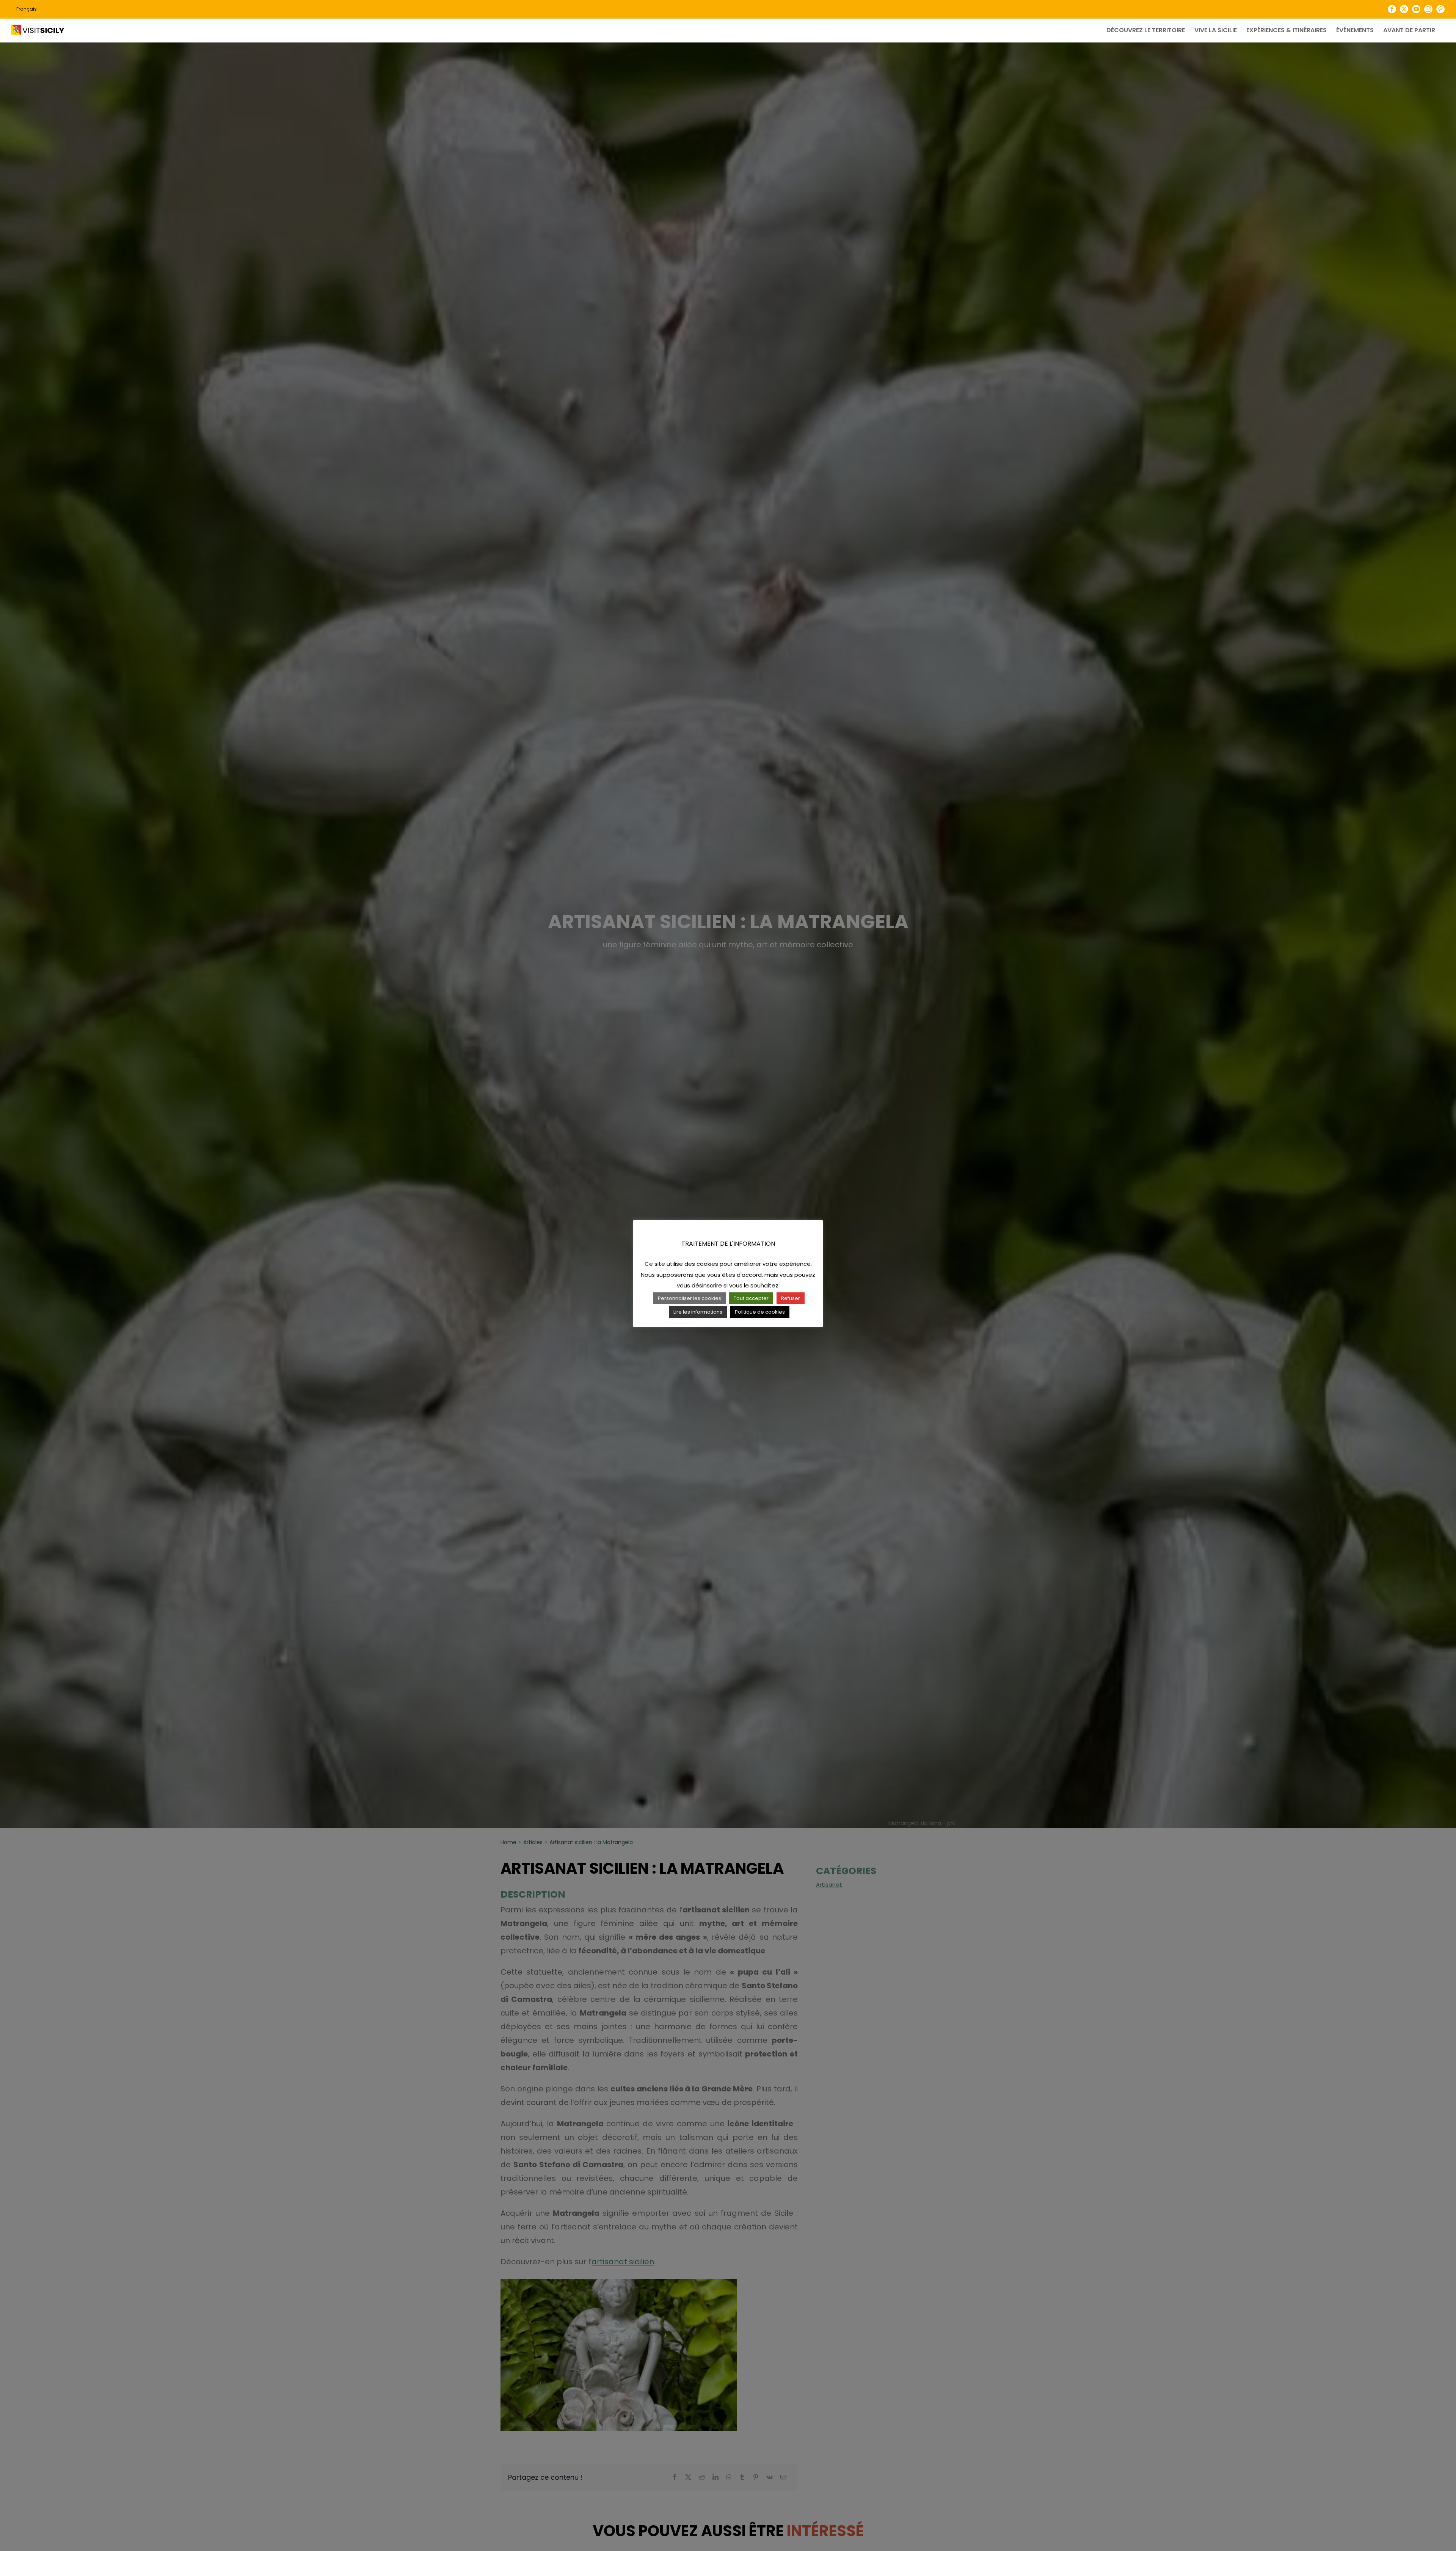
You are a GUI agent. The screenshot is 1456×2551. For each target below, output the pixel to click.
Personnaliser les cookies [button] (690, 1298)
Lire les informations (698, 1312)
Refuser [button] (791, 1298)
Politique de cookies (760, 1312)
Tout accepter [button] (751, 1298)
